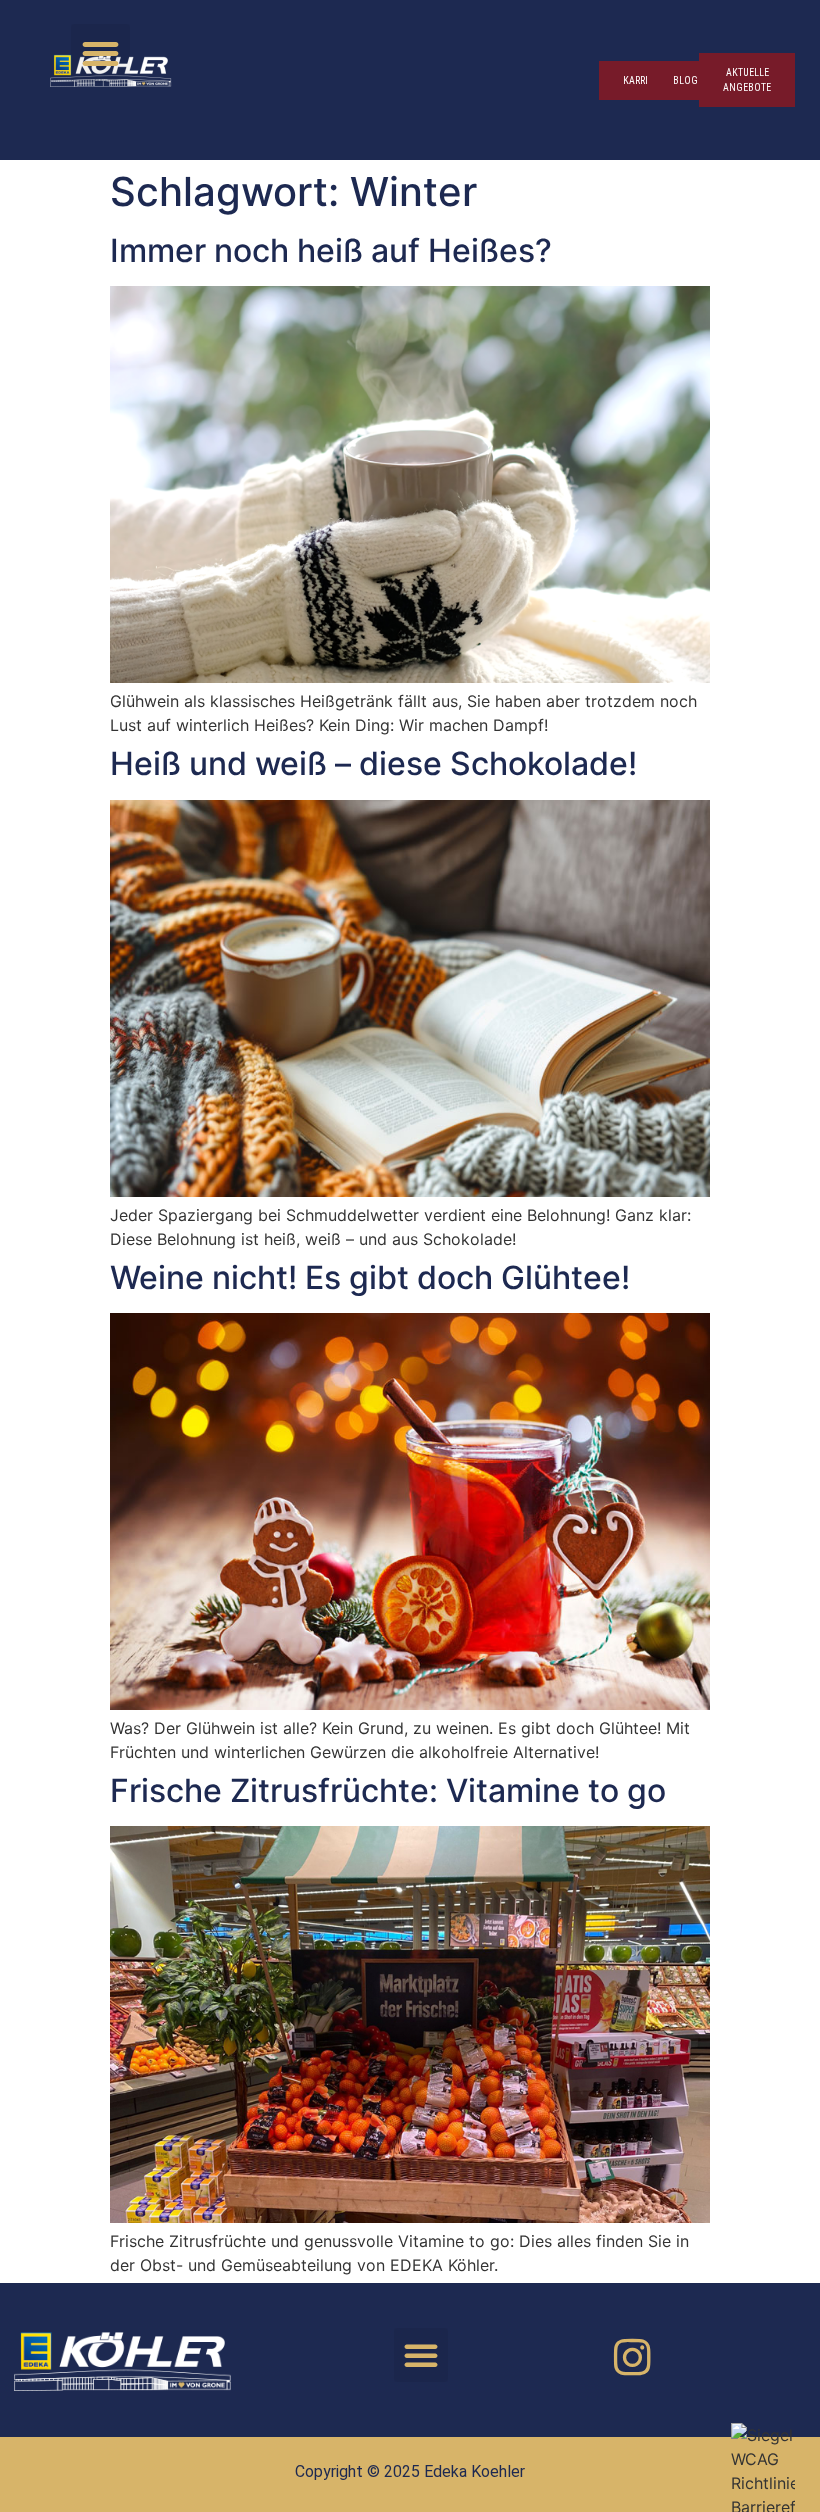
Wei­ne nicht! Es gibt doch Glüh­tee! (370, 1277)
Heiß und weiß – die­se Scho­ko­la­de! (373, 763)
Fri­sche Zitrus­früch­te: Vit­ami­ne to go (388, 1790)
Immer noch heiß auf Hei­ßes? (331, 250)
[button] (100, 53)
